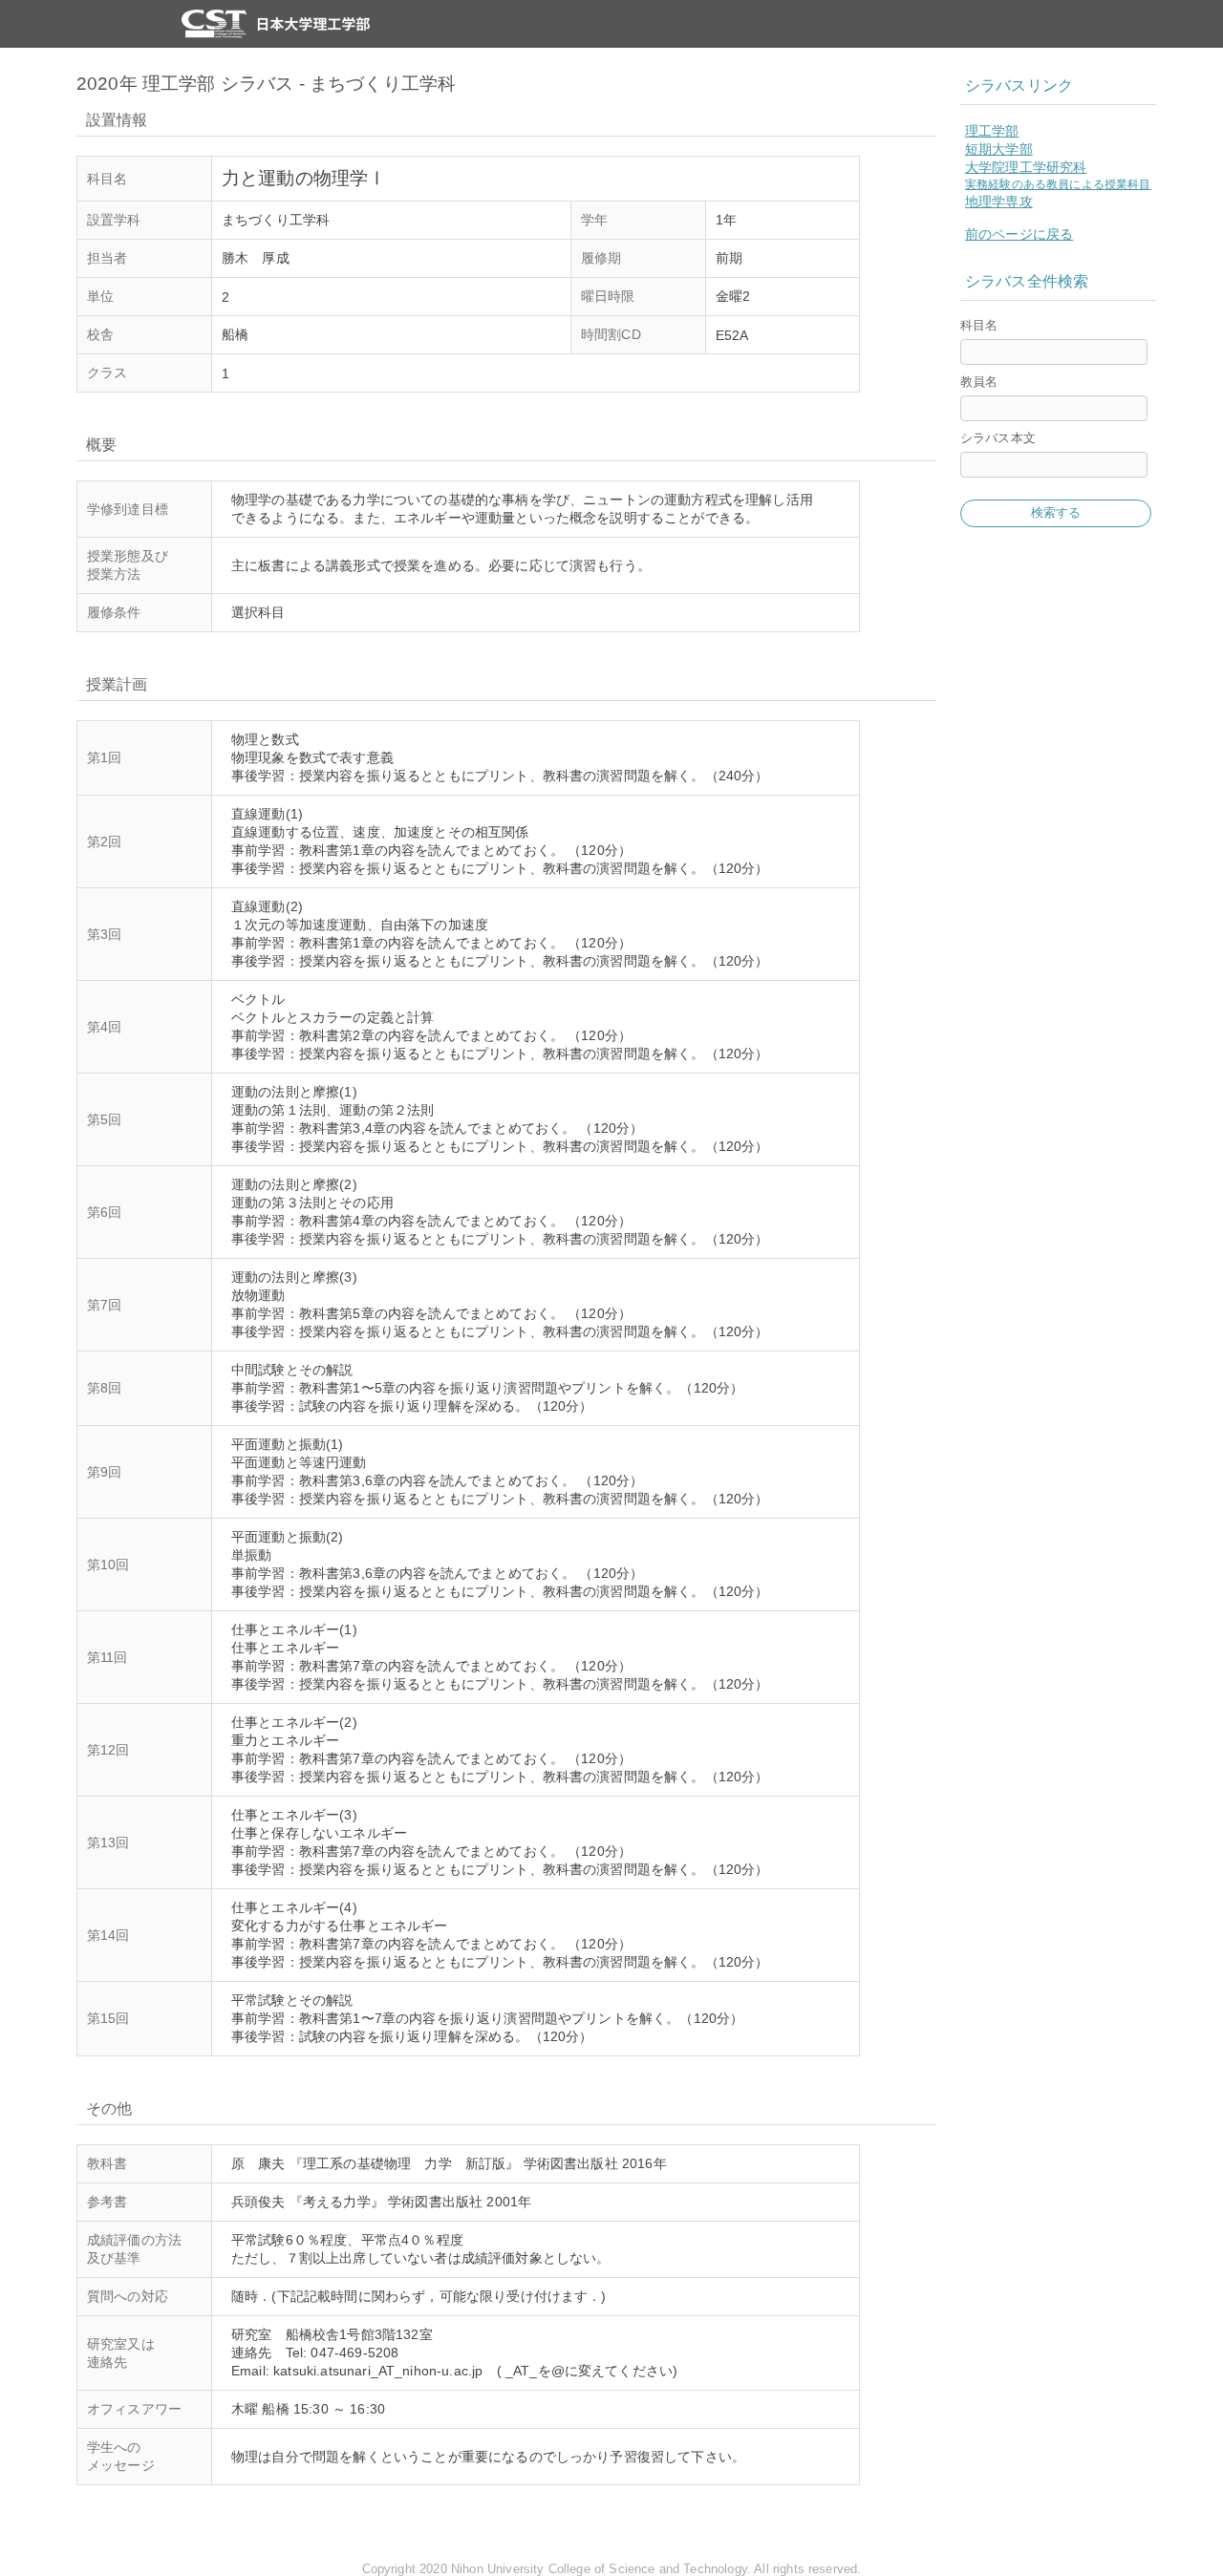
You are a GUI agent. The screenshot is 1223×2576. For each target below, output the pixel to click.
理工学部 (992, 131)
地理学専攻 (999, 202)
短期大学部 (999, 149)
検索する (1056, 512)
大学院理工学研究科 (1026, 167)
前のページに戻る (1019, 234)
